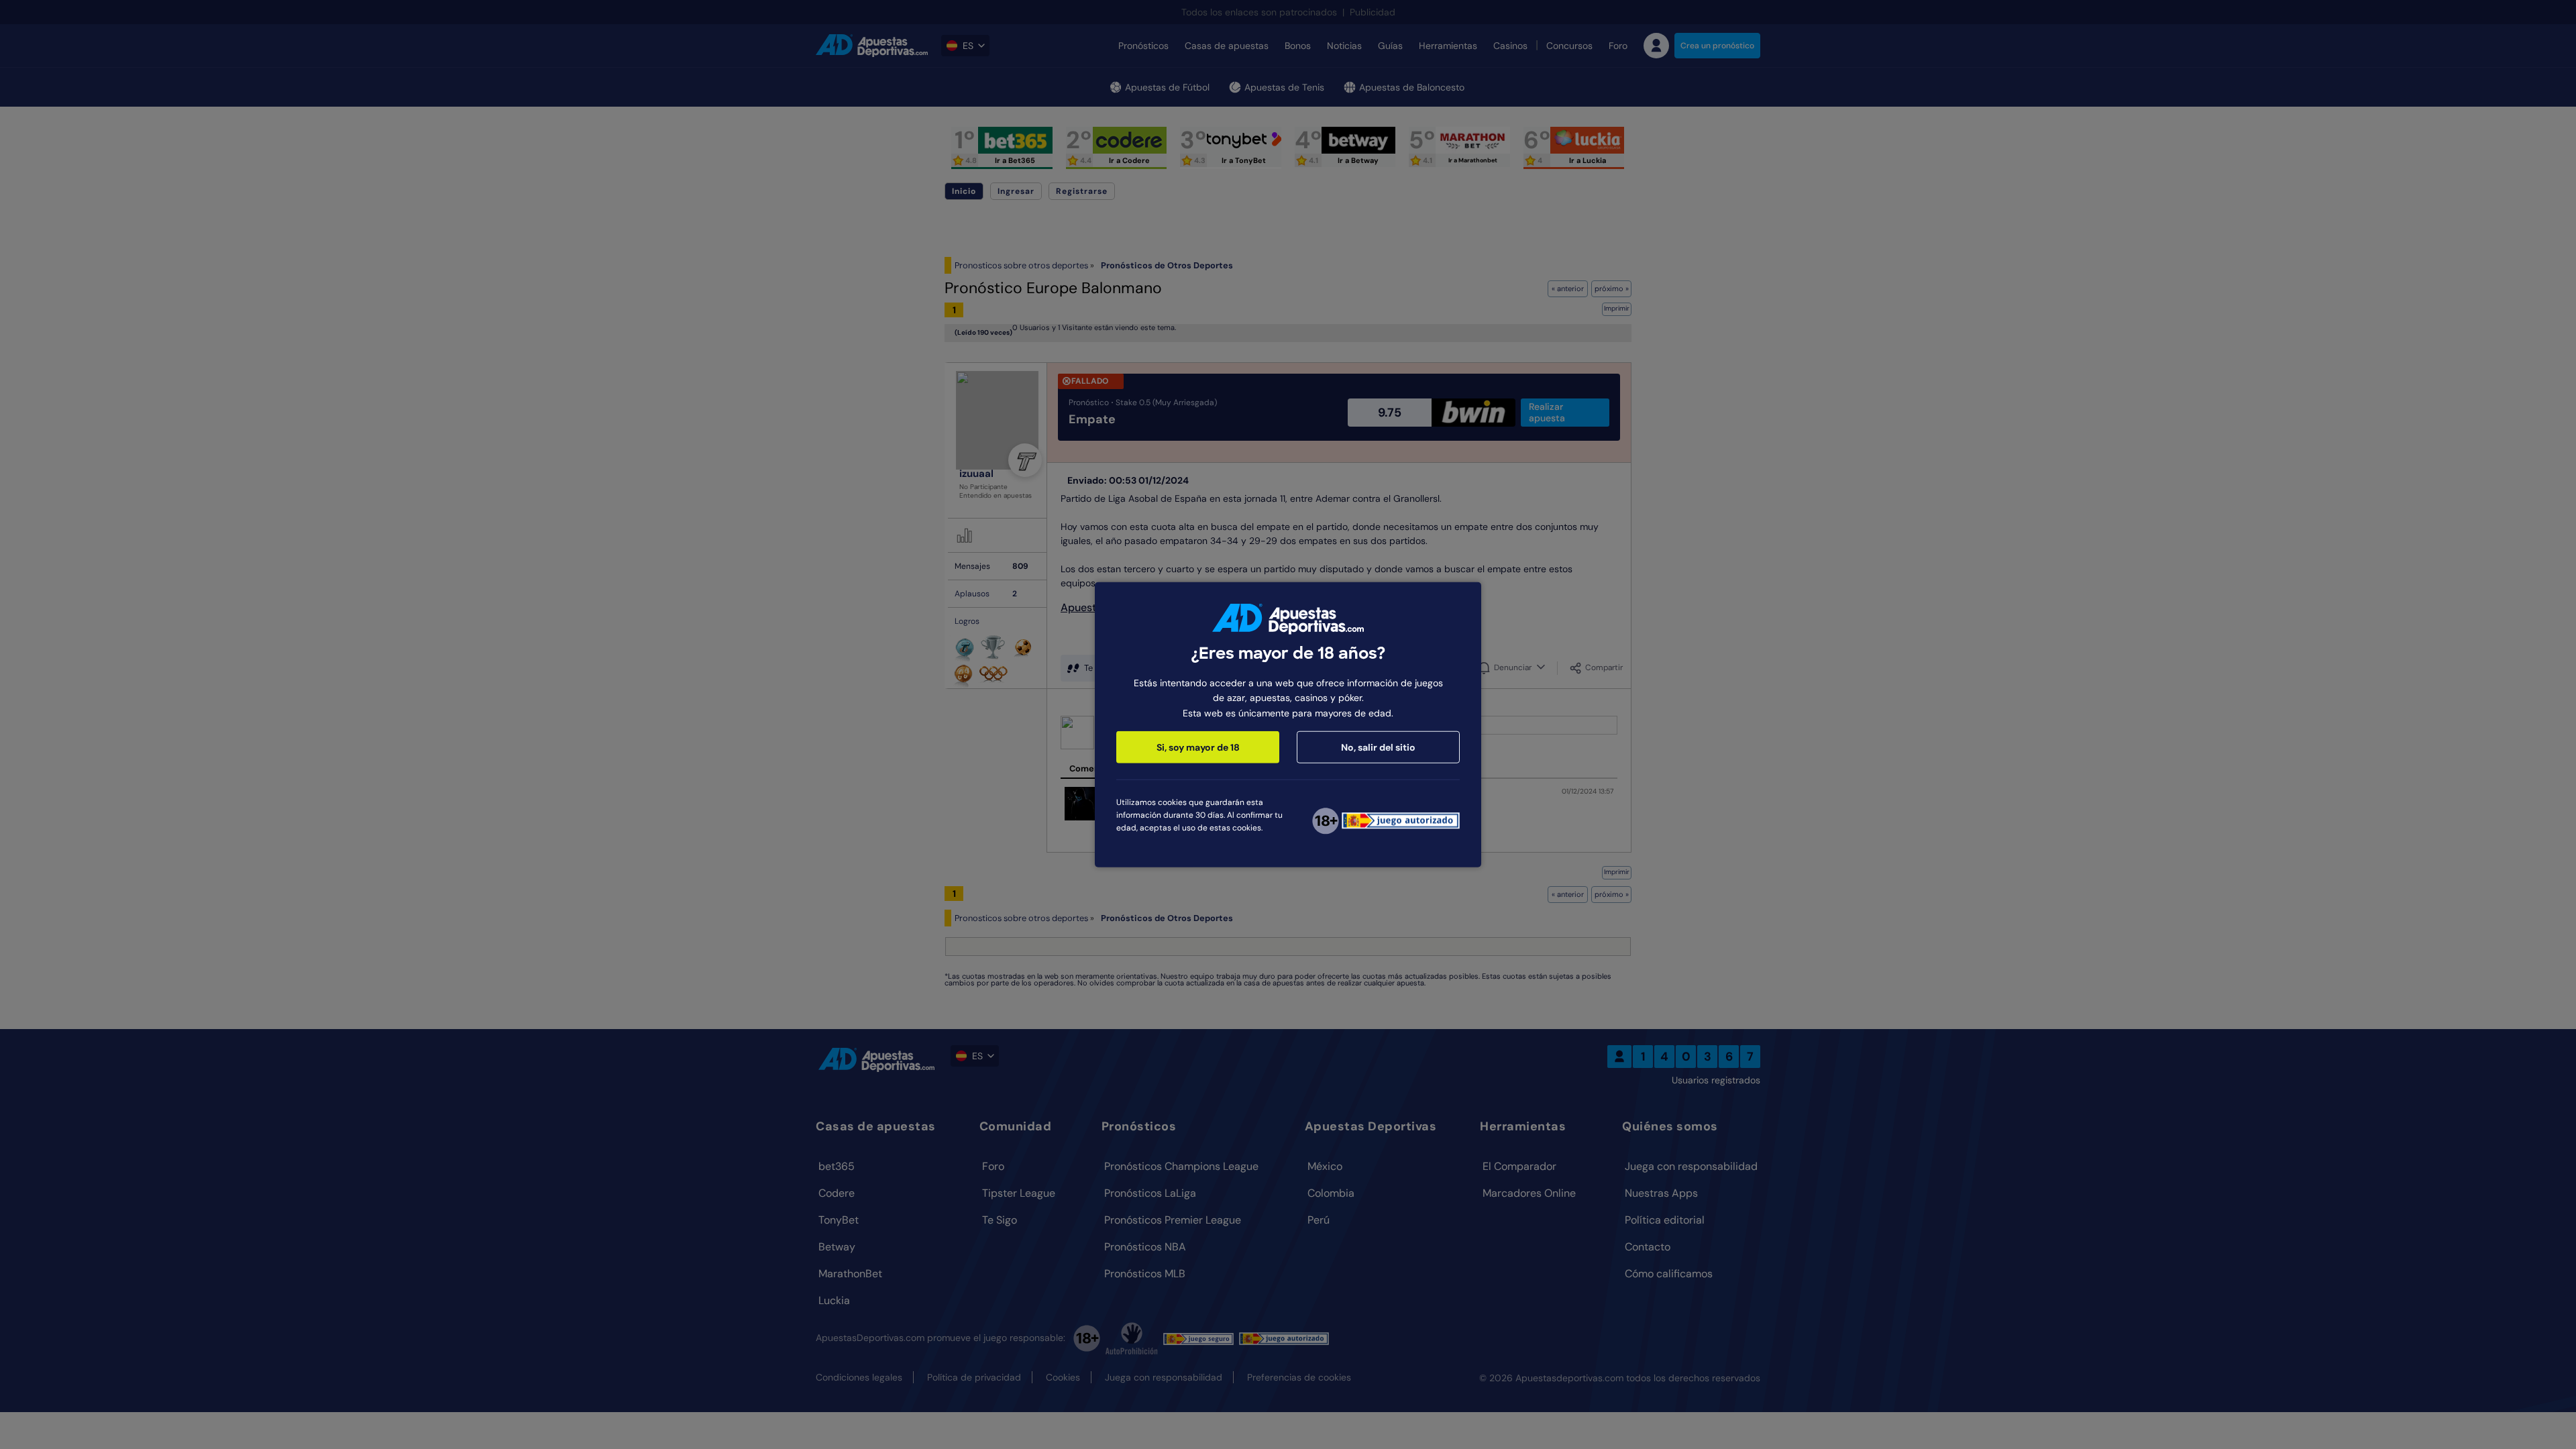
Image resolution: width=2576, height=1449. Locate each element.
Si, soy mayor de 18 (1198, 747)
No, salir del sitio (1378, 747)
